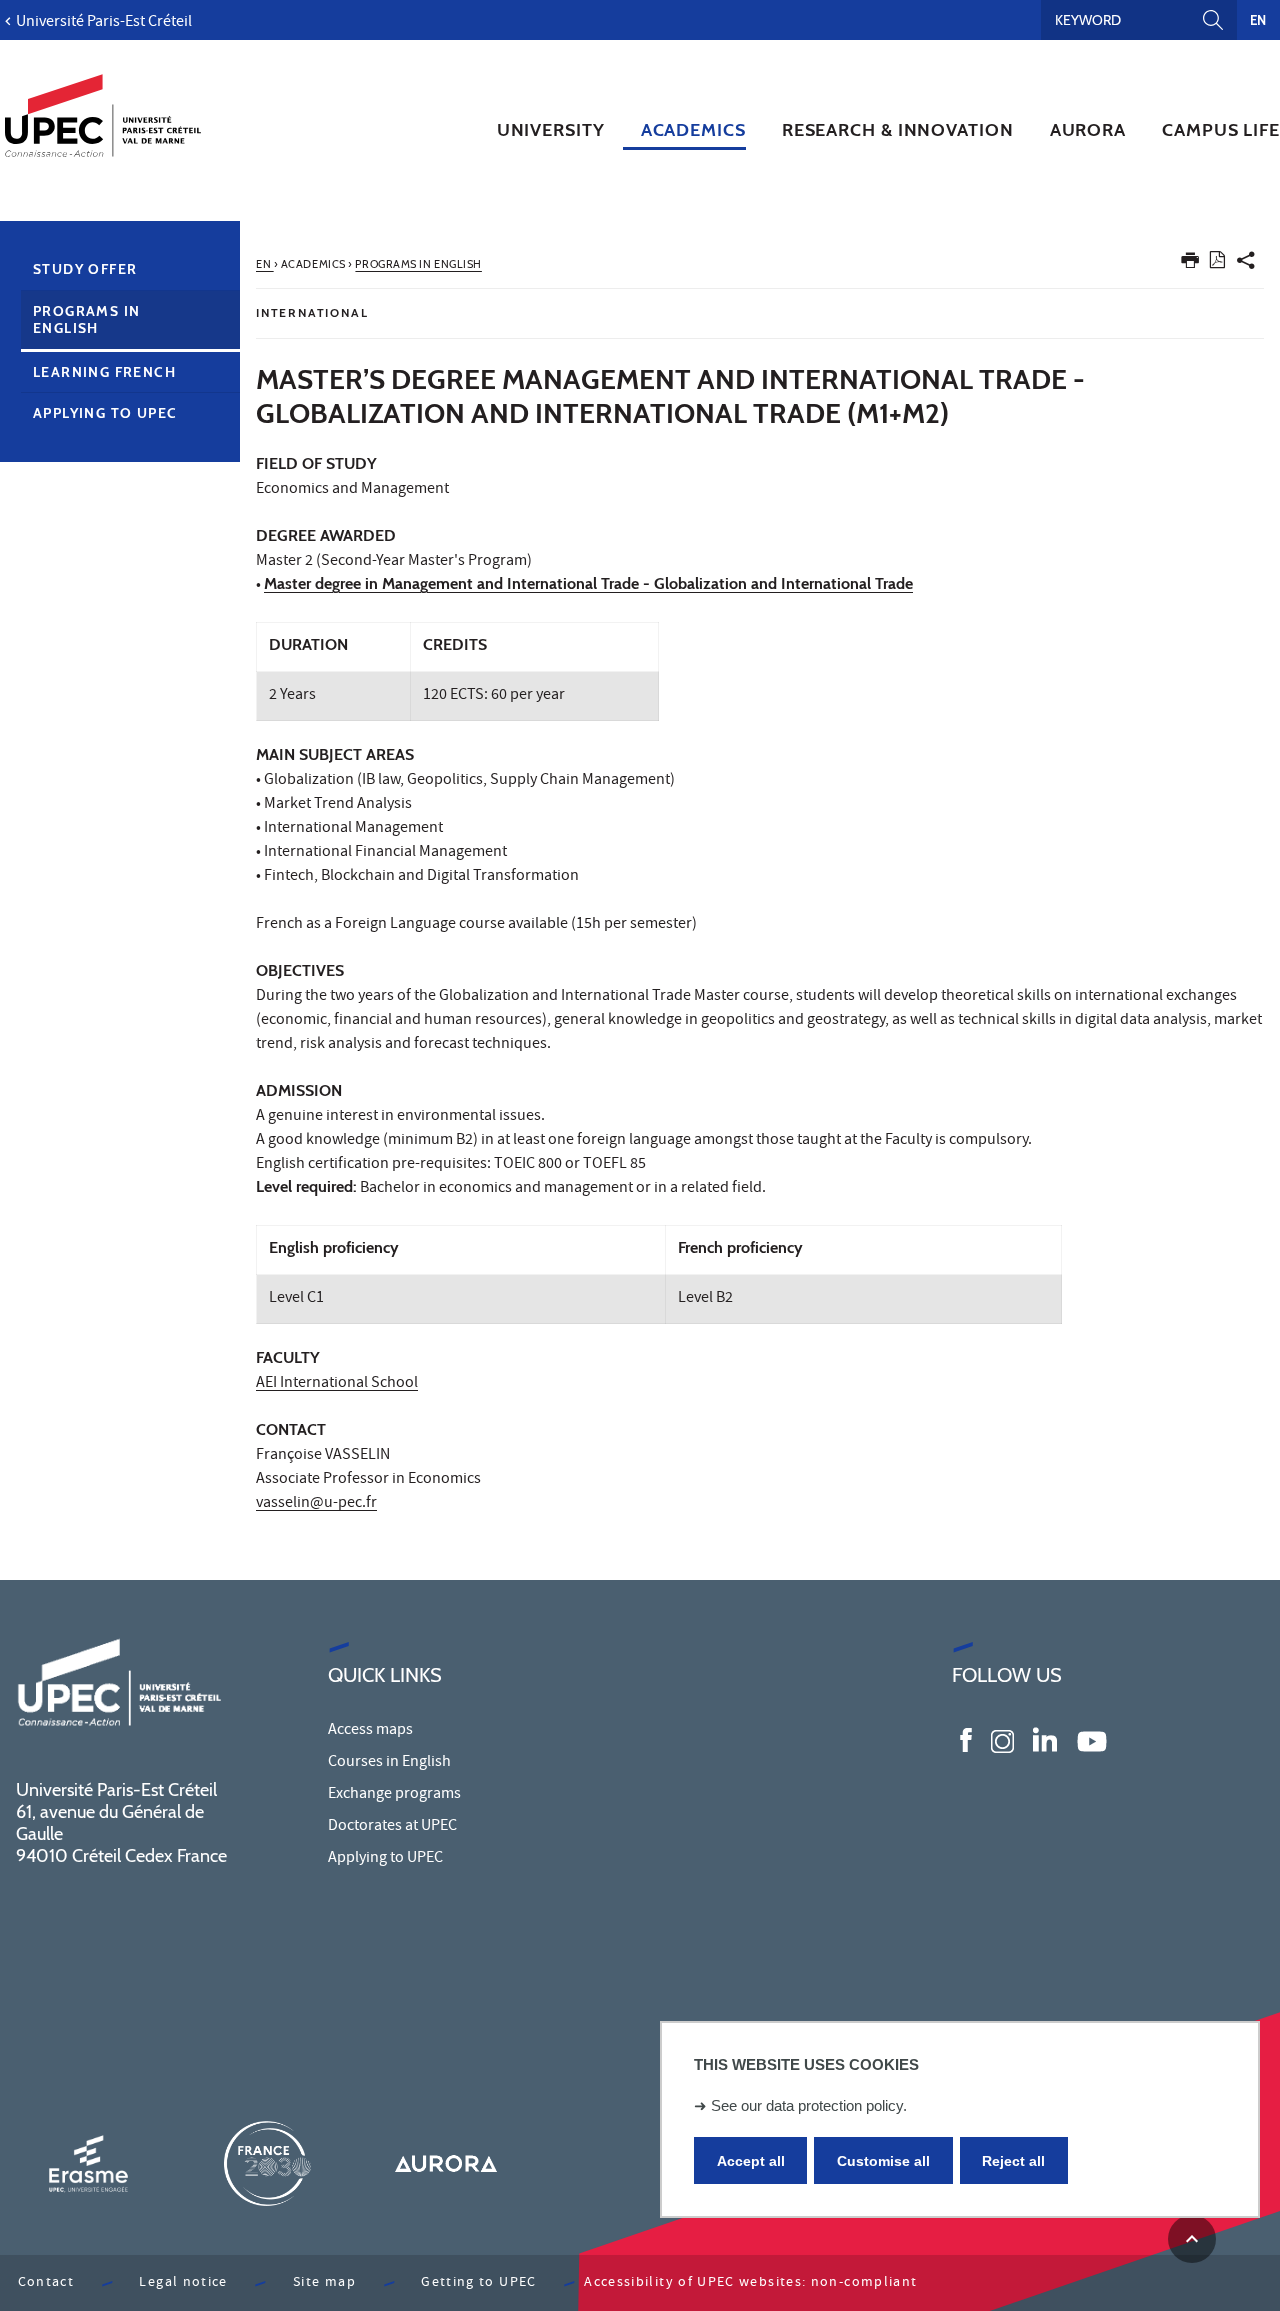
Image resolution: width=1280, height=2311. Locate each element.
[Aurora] (446, 2163)
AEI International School (337, 1384)
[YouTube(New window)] (1092, 1739)
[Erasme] (88, 2163)
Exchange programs (394, 1795)
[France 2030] (267, 2163)
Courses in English (389, 1763)
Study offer (85, 269)
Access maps (370, 1731)
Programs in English (86, 319)
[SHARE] (1246, 264)
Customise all (883, 2161)
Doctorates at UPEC (392, 1827)
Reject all (1013, 2161)
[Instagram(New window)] (1002, 1739)
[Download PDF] (1217, 263)
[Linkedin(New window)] (1045, 1739)
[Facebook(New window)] (966, 1739)
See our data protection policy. (809, 2105)
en (1258, 20)
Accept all (751, 2161)
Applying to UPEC (105, 413)
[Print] (1190, 264)
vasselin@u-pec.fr (316, 1504)
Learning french (104, 372)
